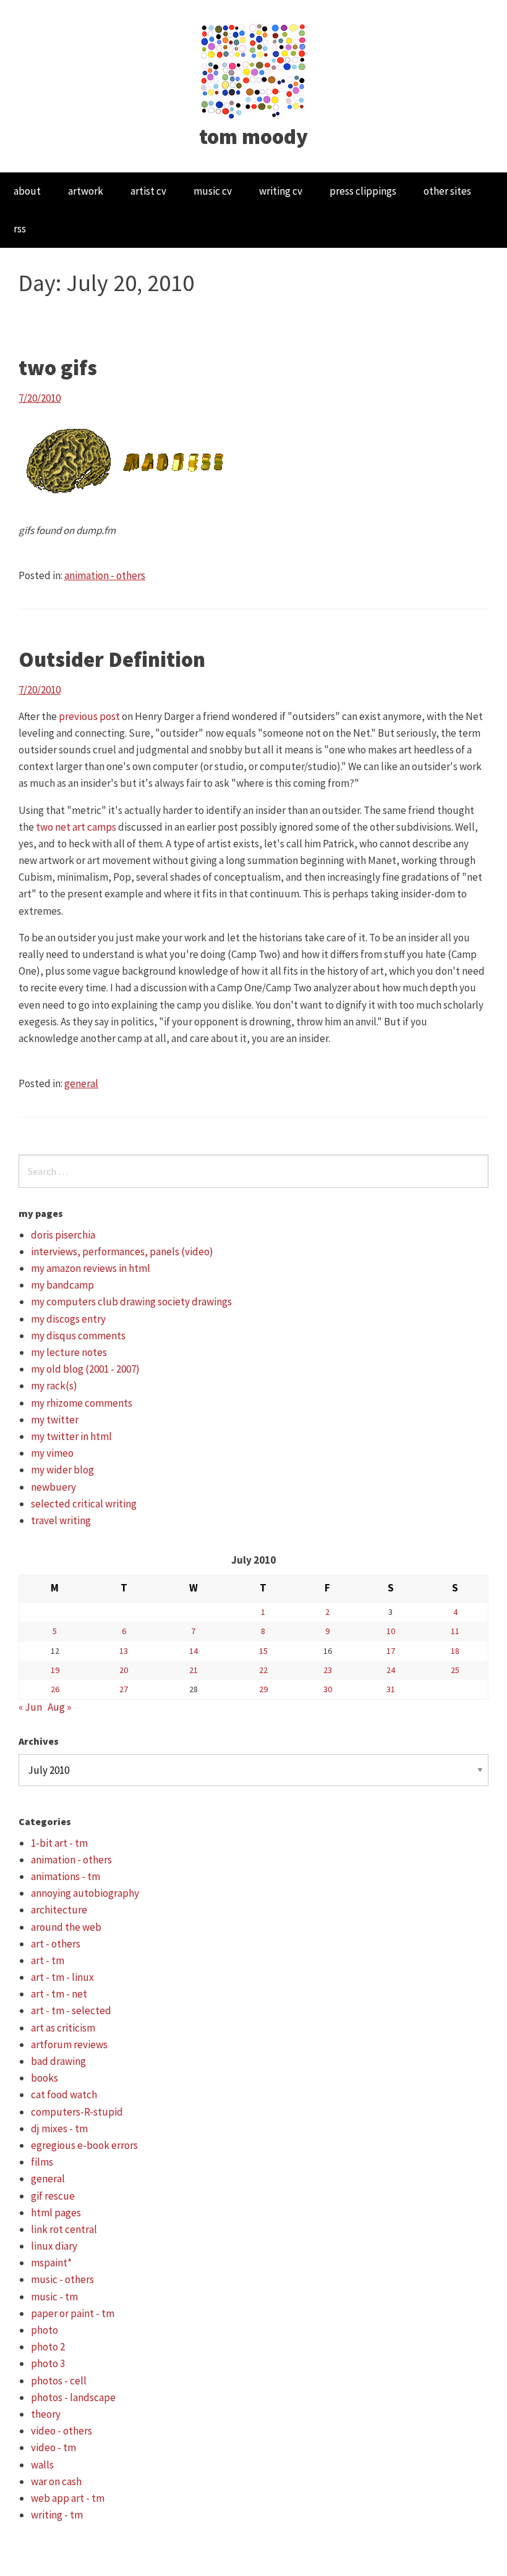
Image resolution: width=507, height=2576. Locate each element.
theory (46, 2414)
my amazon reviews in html (91, 1268)
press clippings (363, 191)
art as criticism (63, 2028)
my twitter (55, 1420)
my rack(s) (54, 1386)
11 (455, 1631)
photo (45, 2330)
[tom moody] (254, 70)
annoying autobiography (85, 1893)
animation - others (105, 575)
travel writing (61, 1520)
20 (124, 1670)
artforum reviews (69, 2044)
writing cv (281, 191)
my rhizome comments (82, 1403)
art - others (56, 1944)
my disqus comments (78, 1336)
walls (42, 2465)
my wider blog (62, 1470)
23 (328, 1670)
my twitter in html (71, 1436)
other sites (447, 191)
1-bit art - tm (59, 1843)
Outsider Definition (112, 659)
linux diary (54, 2246)
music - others (62, 2279)
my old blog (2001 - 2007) (85, 1369)
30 (328, 1689)
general (81, 1083)
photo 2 (48, 2347)
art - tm (48, 1960)
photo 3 (48, 2363)
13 (124, 1651)
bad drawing (58, 2061)
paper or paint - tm (73, 2313)
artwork (86, 191)
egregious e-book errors (84, 2145)
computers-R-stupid (77, 2112)
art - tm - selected (71, 2010)
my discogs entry (68, 1319)
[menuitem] (27, 191)
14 (194, 1651)
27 (124, 1689)
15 (263, 1651)
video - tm (53, 2447)
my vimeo (52, 1453)
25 (455, 1670)
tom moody (253, 137)
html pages (56, 2213)
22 (263, 1670)
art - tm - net (59, 1994)
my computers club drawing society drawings (131, 1302)
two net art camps (76, 827)
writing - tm (57, 2515)
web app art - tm (68, 2498)
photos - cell (59, 2381)
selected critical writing (84, 1504)
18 (455, 1651)
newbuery (53, 1487)
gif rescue (53, 2196)
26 (55, 1689)
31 (391, 1689)
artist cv (148, 191)
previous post (89, 716)
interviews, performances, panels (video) (122, 1252)
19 (55, 1670)
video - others (62, 2431)
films (42, 2162)
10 (391, 1631)
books (45, 2078)
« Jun (30, 1707)
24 (391, 1670)
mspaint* (51, 2263)
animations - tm (66, 1876)
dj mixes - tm (59, 2129)
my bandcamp (62, 1285)
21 (194, 1670)
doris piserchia (63, 1235)
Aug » (59, 1707)
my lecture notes (69, 1352)
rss (20, 229)
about (27, 191)
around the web (66, 1927)
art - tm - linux (62, 1977)
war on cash (56, 2481)
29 (263, 1689)
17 (391, 1651)
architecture (59, 1910)
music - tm (54, 2297)
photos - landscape (73, 2397)
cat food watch (64, 2095)
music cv (213, 191)
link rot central (64, 2229)
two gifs (58, 368)
